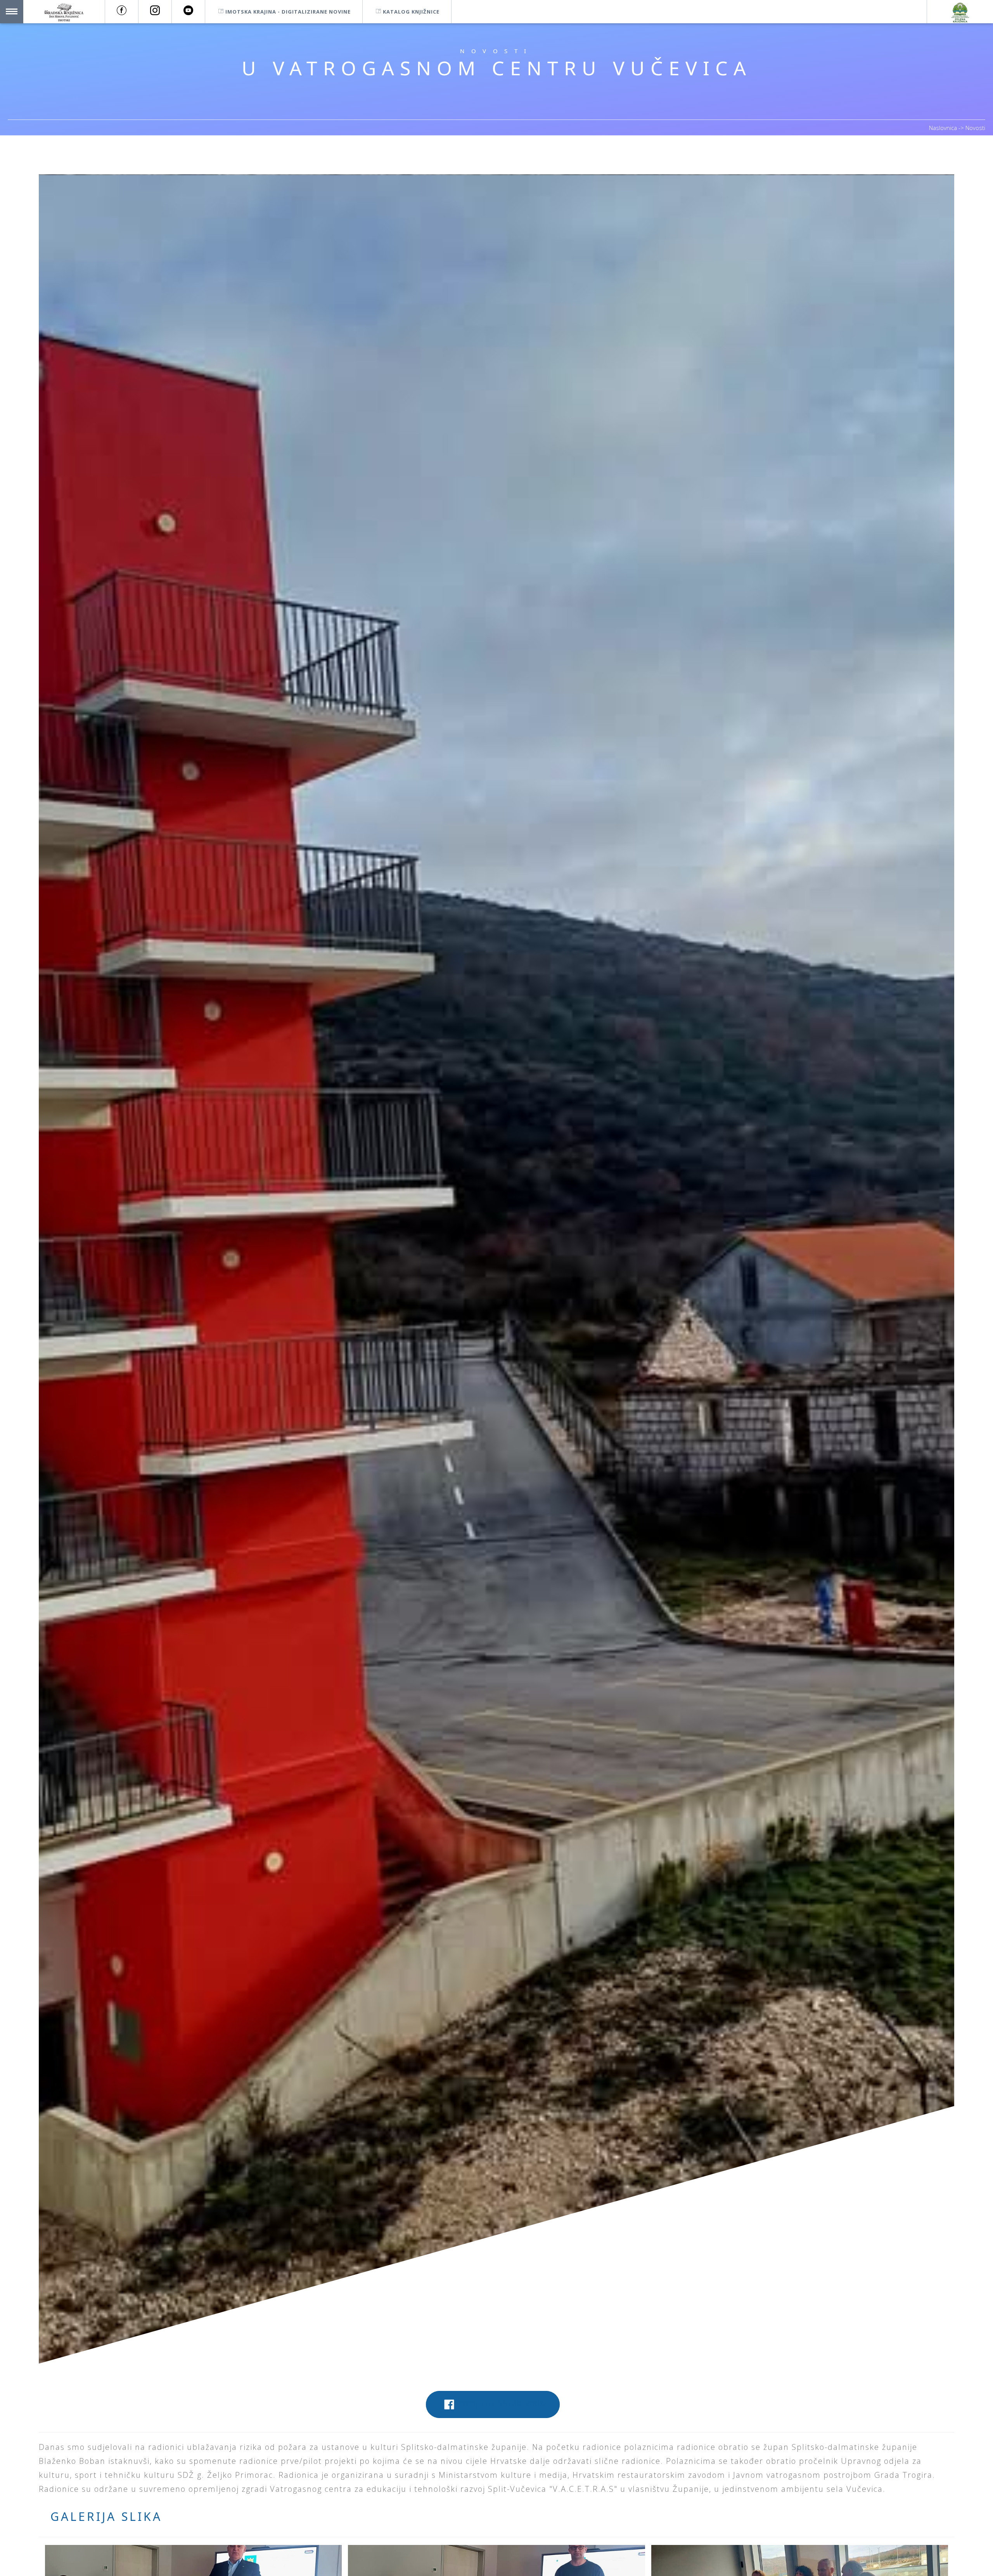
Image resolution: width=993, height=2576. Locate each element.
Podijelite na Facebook (501, 2404)
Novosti (975, 128)
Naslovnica (944, 128)
